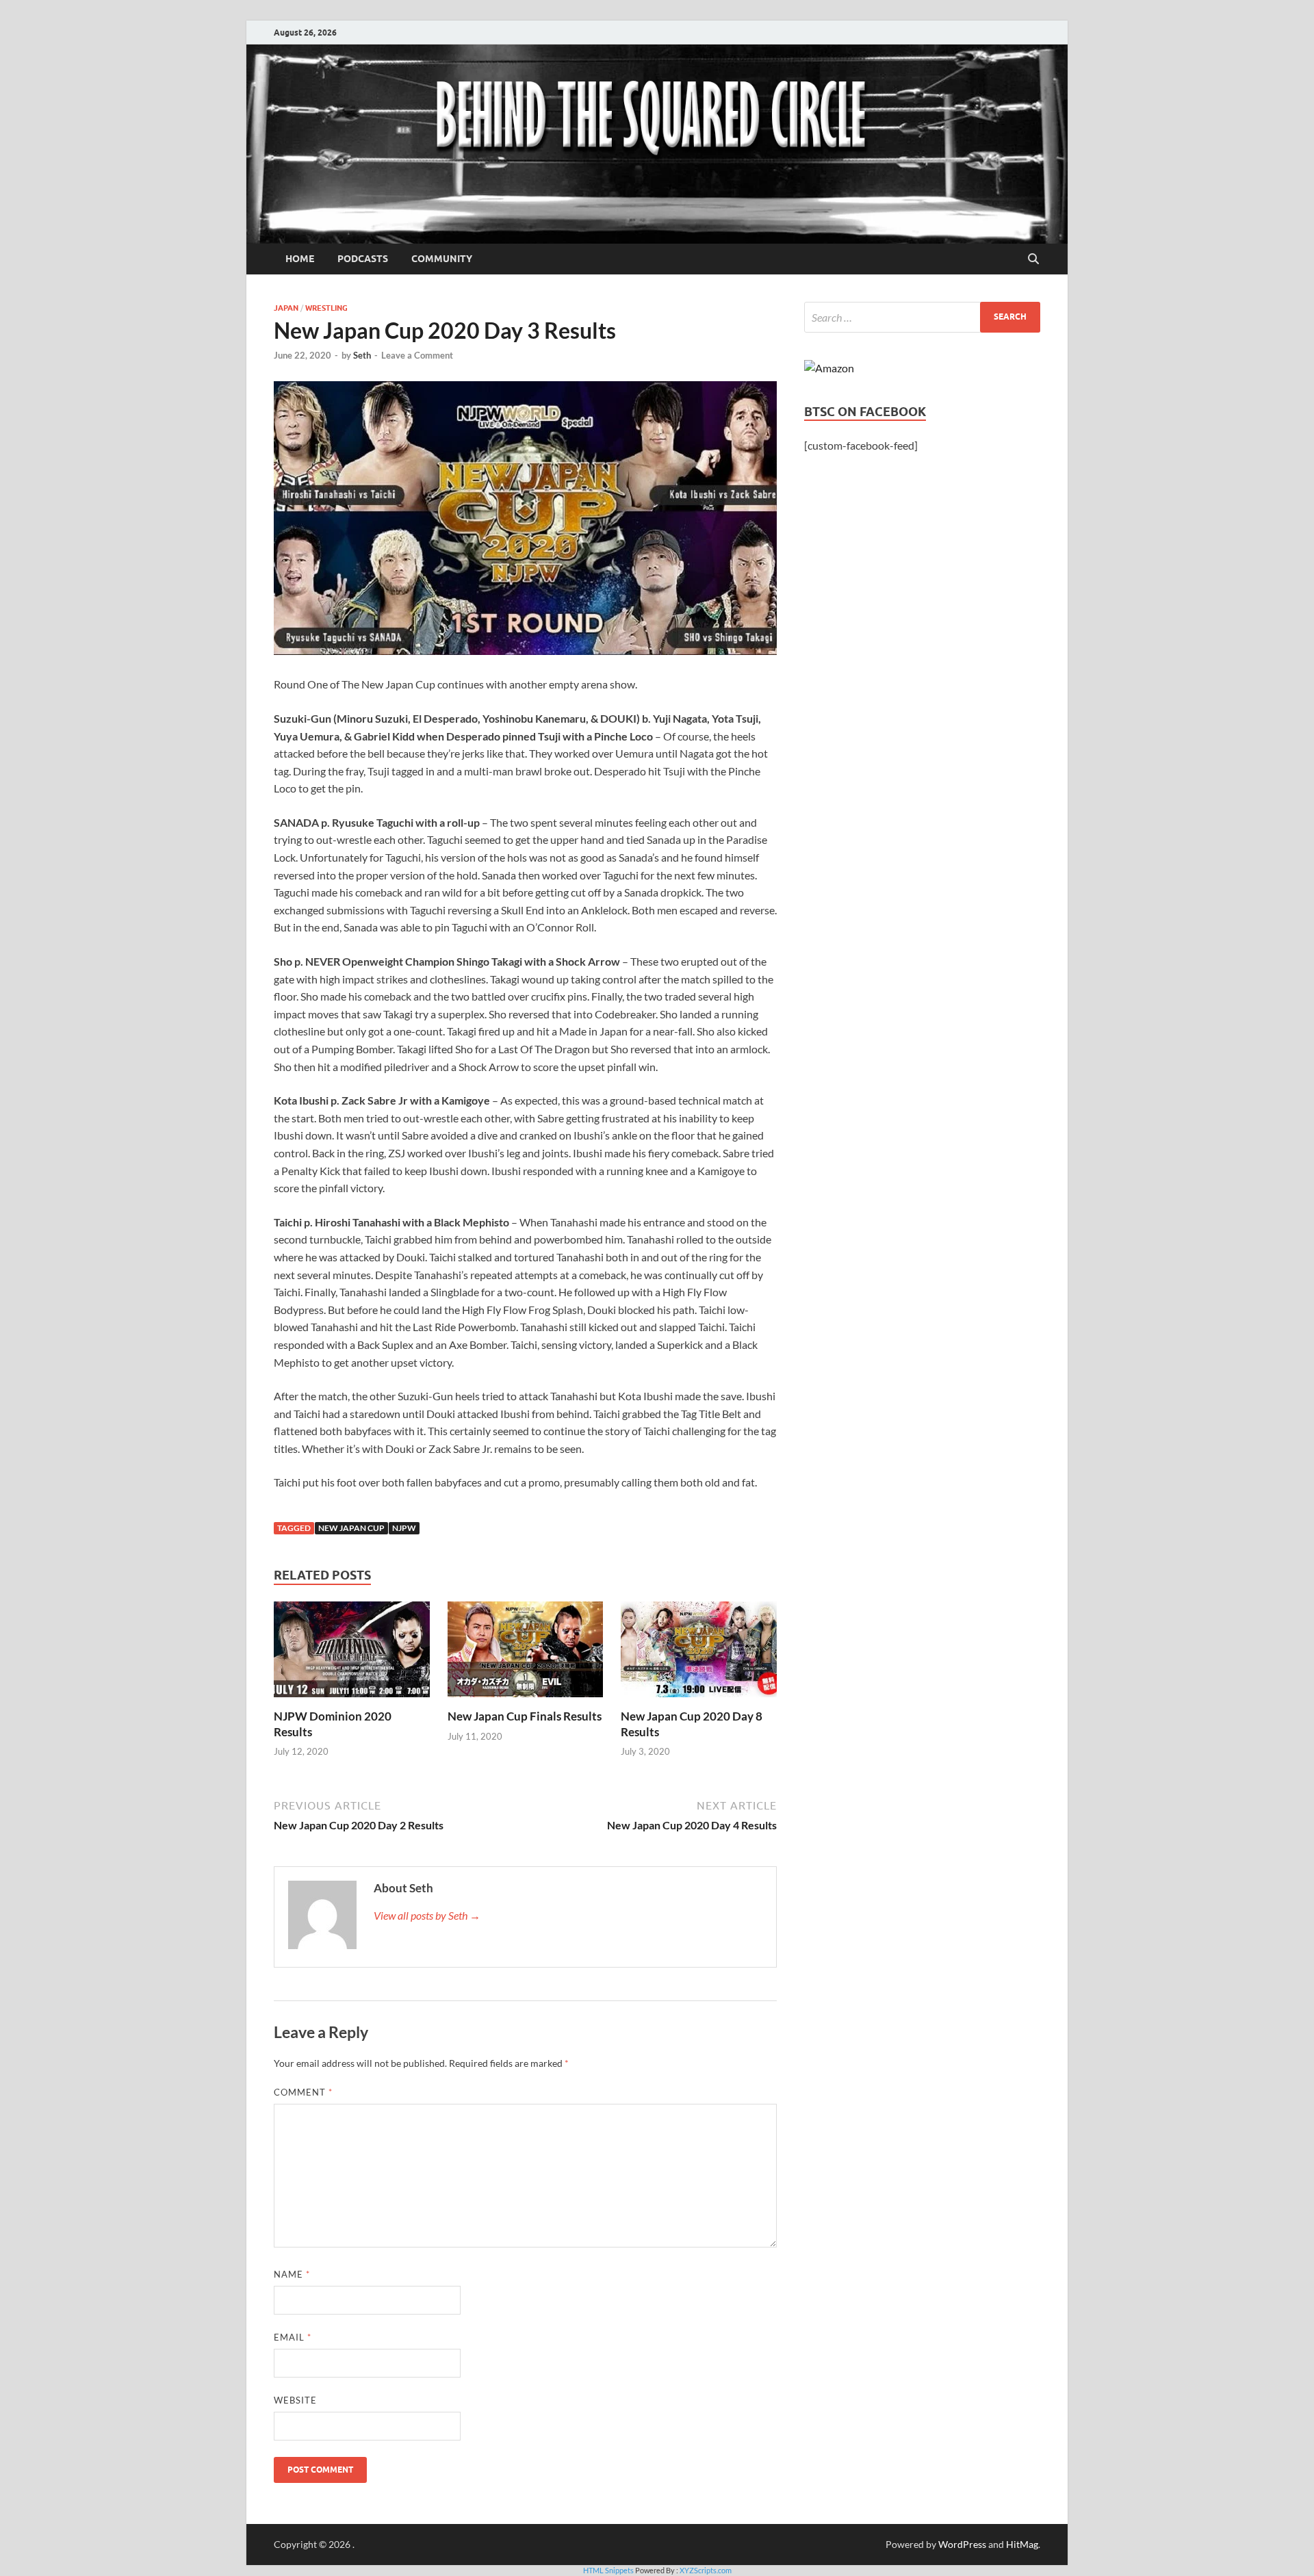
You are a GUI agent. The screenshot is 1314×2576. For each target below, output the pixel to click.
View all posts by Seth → (427, 1915)
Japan (286, 308)
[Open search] (1033, 259)
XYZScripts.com (706, 2570)
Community (442, 259)
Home (300, 259)
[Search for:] (922, 317)
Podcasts (363, 259)
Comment (303, 2092)
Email (293, 2337)
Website (295, 2400)
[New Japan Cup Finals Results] (526, 1654)
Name (292, 2274)
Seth (362, 355)
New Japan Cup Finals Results (525, 1716)
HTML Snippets (608, 2570)
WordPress (962, 2544)
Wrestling (326, 308)
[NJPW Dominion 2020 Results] (352, 1654)
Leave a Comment (417, 355)
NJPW (404, 1528)
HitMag (1022, 2544)
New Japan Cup (351, 1528)
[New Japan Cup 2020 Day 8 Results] (699, 1654)
